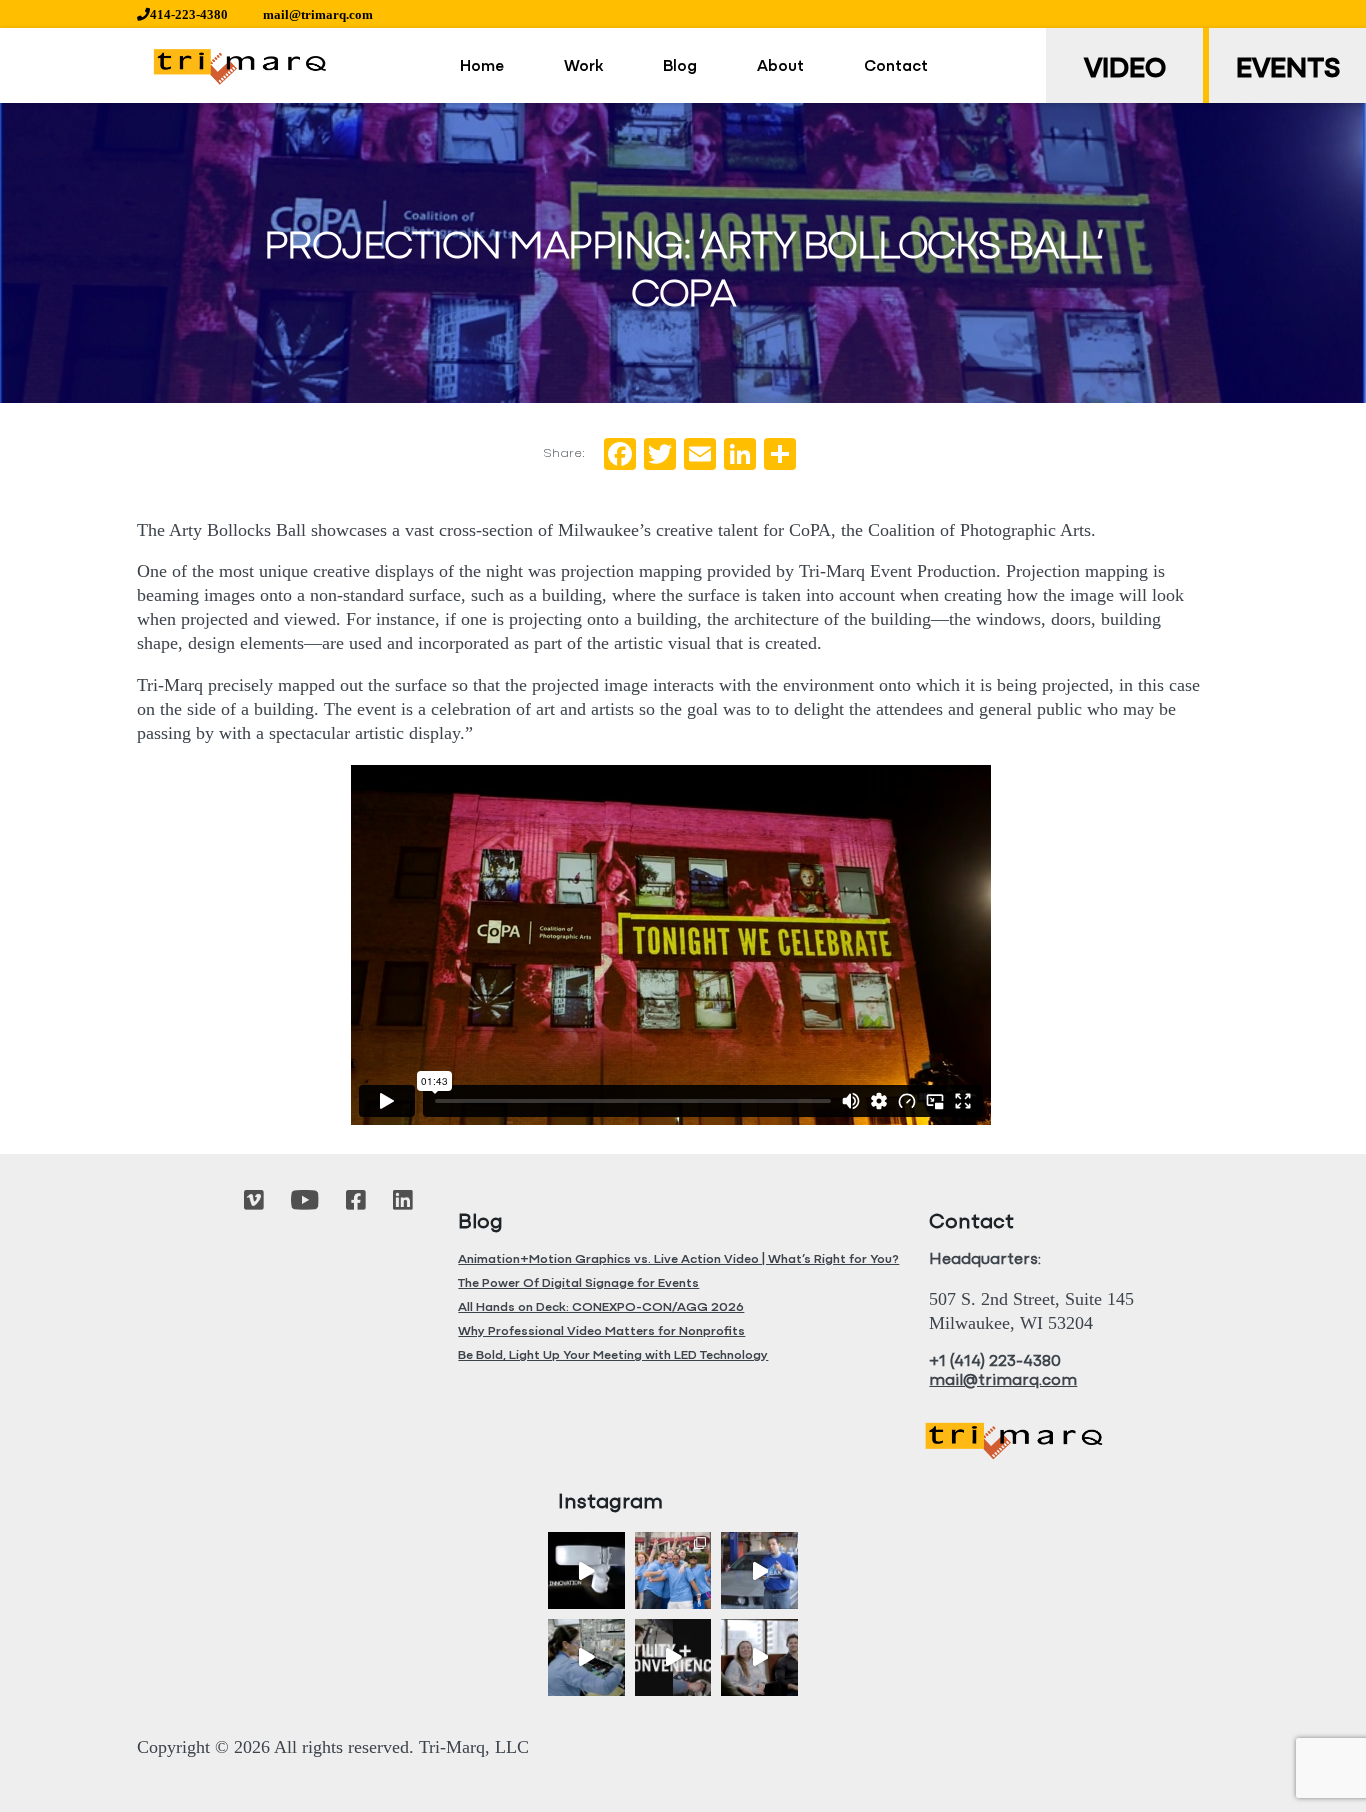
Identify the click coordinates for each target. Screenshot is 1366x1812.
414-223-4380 (189, 14)
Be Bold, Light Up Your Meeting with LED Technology (613, 1355)
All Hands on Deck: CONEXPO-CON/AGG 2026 (601, 1307)
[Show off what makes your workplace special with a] (586, 1657)
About (780, 67)
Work (583, 67)
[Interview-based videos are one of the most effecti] (759, 1657)
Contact (896, 67)
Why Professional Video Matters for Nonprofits (601, 1331)
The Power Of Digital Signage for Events (578, 1283)
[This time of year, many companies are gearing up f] (673, 1657)
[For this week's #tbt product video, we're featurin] (586, 1570)
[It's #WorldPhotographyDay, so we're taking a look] (673, 1570)
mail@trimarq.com (318, 14)
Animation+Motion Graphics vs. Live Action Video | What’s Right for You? (678, 1259)
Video (1125, 70)
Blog (680, 67)
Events (1288, 70)
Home (482, 67)
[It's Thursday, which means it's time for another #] (759, 1570)
